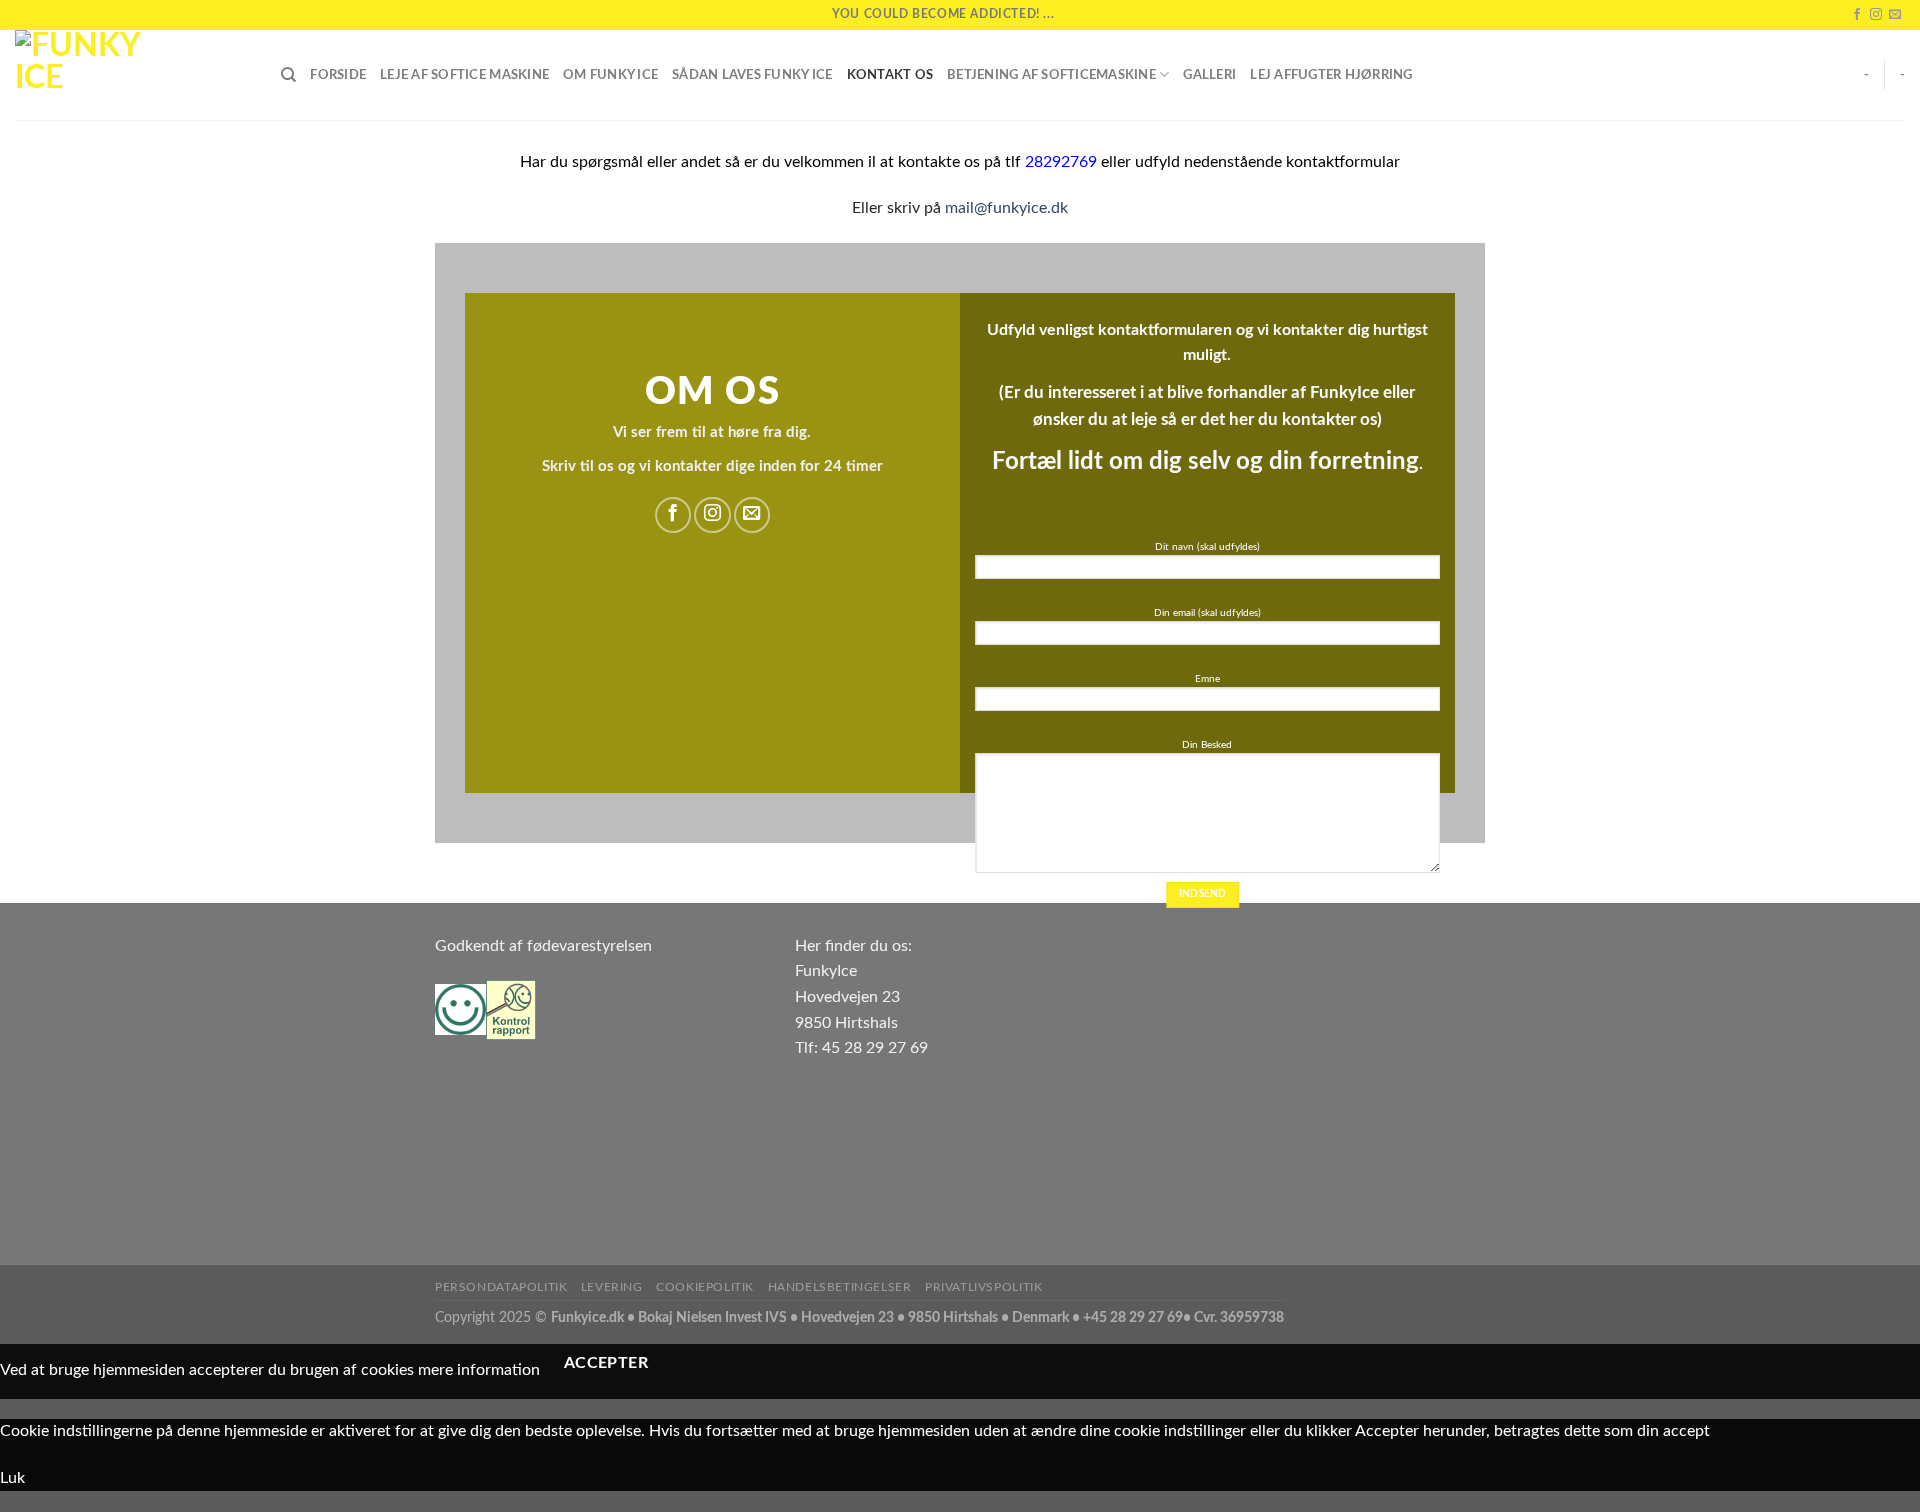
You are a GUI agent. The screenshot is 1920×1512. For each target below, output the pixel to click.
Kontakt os (890, 75)
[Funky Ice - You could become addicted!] (133, 75)
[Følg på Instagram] (1876, 15)
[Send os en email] (1895, 15)
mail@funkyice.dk (1006, 208)
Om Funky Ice (610, 75)
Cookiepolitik (705, 1287)
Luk (12, 1478)
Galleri (1209, 75)
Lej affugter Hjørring (1331, 75)
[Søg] (288, 75)
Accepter (606, 1363)
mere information (479, 1370)
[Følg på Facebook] (1857, 15)
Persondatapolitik (501, 1287)
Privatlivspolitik (983, 1287)
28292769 (1061, 162)
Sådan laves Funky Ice (752, 75)
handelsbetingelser (840, 1287)
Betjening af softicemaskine (1051, 75)
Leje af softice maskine (464, 75)
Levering (612, 1287)
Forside (338, 75)
